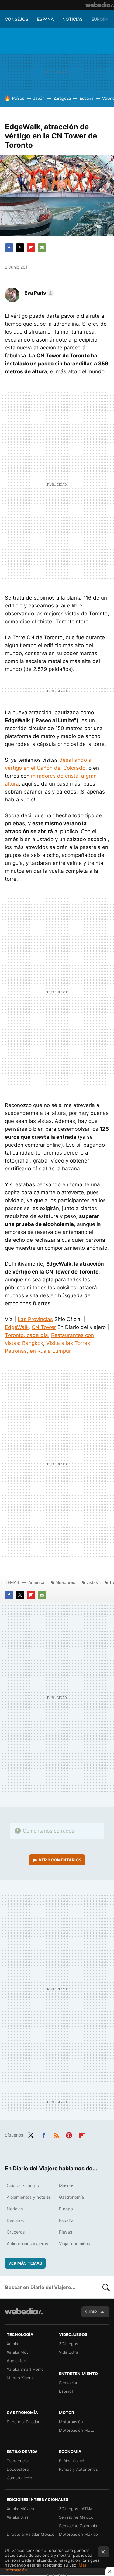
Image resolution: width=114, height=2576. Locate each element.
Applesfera (17, 2361)
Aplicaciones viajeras (27, 2243)
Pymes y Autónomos (78, 2469)
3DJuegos (69, 2344)
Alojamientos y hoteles (29, 2197)
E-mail (42, 248)
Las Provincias (35, 1319)
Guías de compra (24, 2185)
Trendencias (18, 2461)
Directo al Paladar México (31, 2534)
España (45, 19)
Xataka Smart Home (25, 2369)
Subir (91, 2312)
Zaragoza (62, 98)
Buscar (106, 2287)
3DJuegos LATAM (76, 2509)
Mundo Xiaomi (20, 2378)
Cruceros (16, 2232)
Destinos (15, 2220)
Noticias (73, 19)
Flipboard (31, 248)
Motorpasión (71, 2422)
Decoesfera (18, 2469)
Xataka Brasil (19, 2517)
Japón (39, 98)
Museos (67, 2185)
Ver (60, 1860)
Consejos (17, 19)
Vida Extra (69, 2352)
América (36, 1582)
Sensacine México (76, 2517)
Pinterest (69, 2134)
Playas (66, 2232)
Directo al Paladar (23, 2422)
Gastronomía (71, 2197)
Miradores (65, 1582)
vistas (92, 1582)
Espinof (66, 2391)
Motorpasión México (78, 2534)
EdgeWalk (17, 1327)
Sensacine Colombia (78, 2526)
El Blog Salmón (73, 2461)
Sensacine (69, 2383)
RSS (56, 2134)
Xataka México (20, 2509)
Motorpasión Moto (77, 2430)
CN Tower (44, 1327)
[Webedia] (100, 5)
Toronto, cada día (26, 1335)
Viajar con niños (74, 2243)
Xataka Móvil (19, 2352)
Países (18, 98)
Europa (100, 19)
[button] (38, 293)
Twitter (20, 248)
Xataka (13, 2344)
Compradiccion (21, 2478)
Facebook (9, 248)
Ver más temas (25, 2263)
